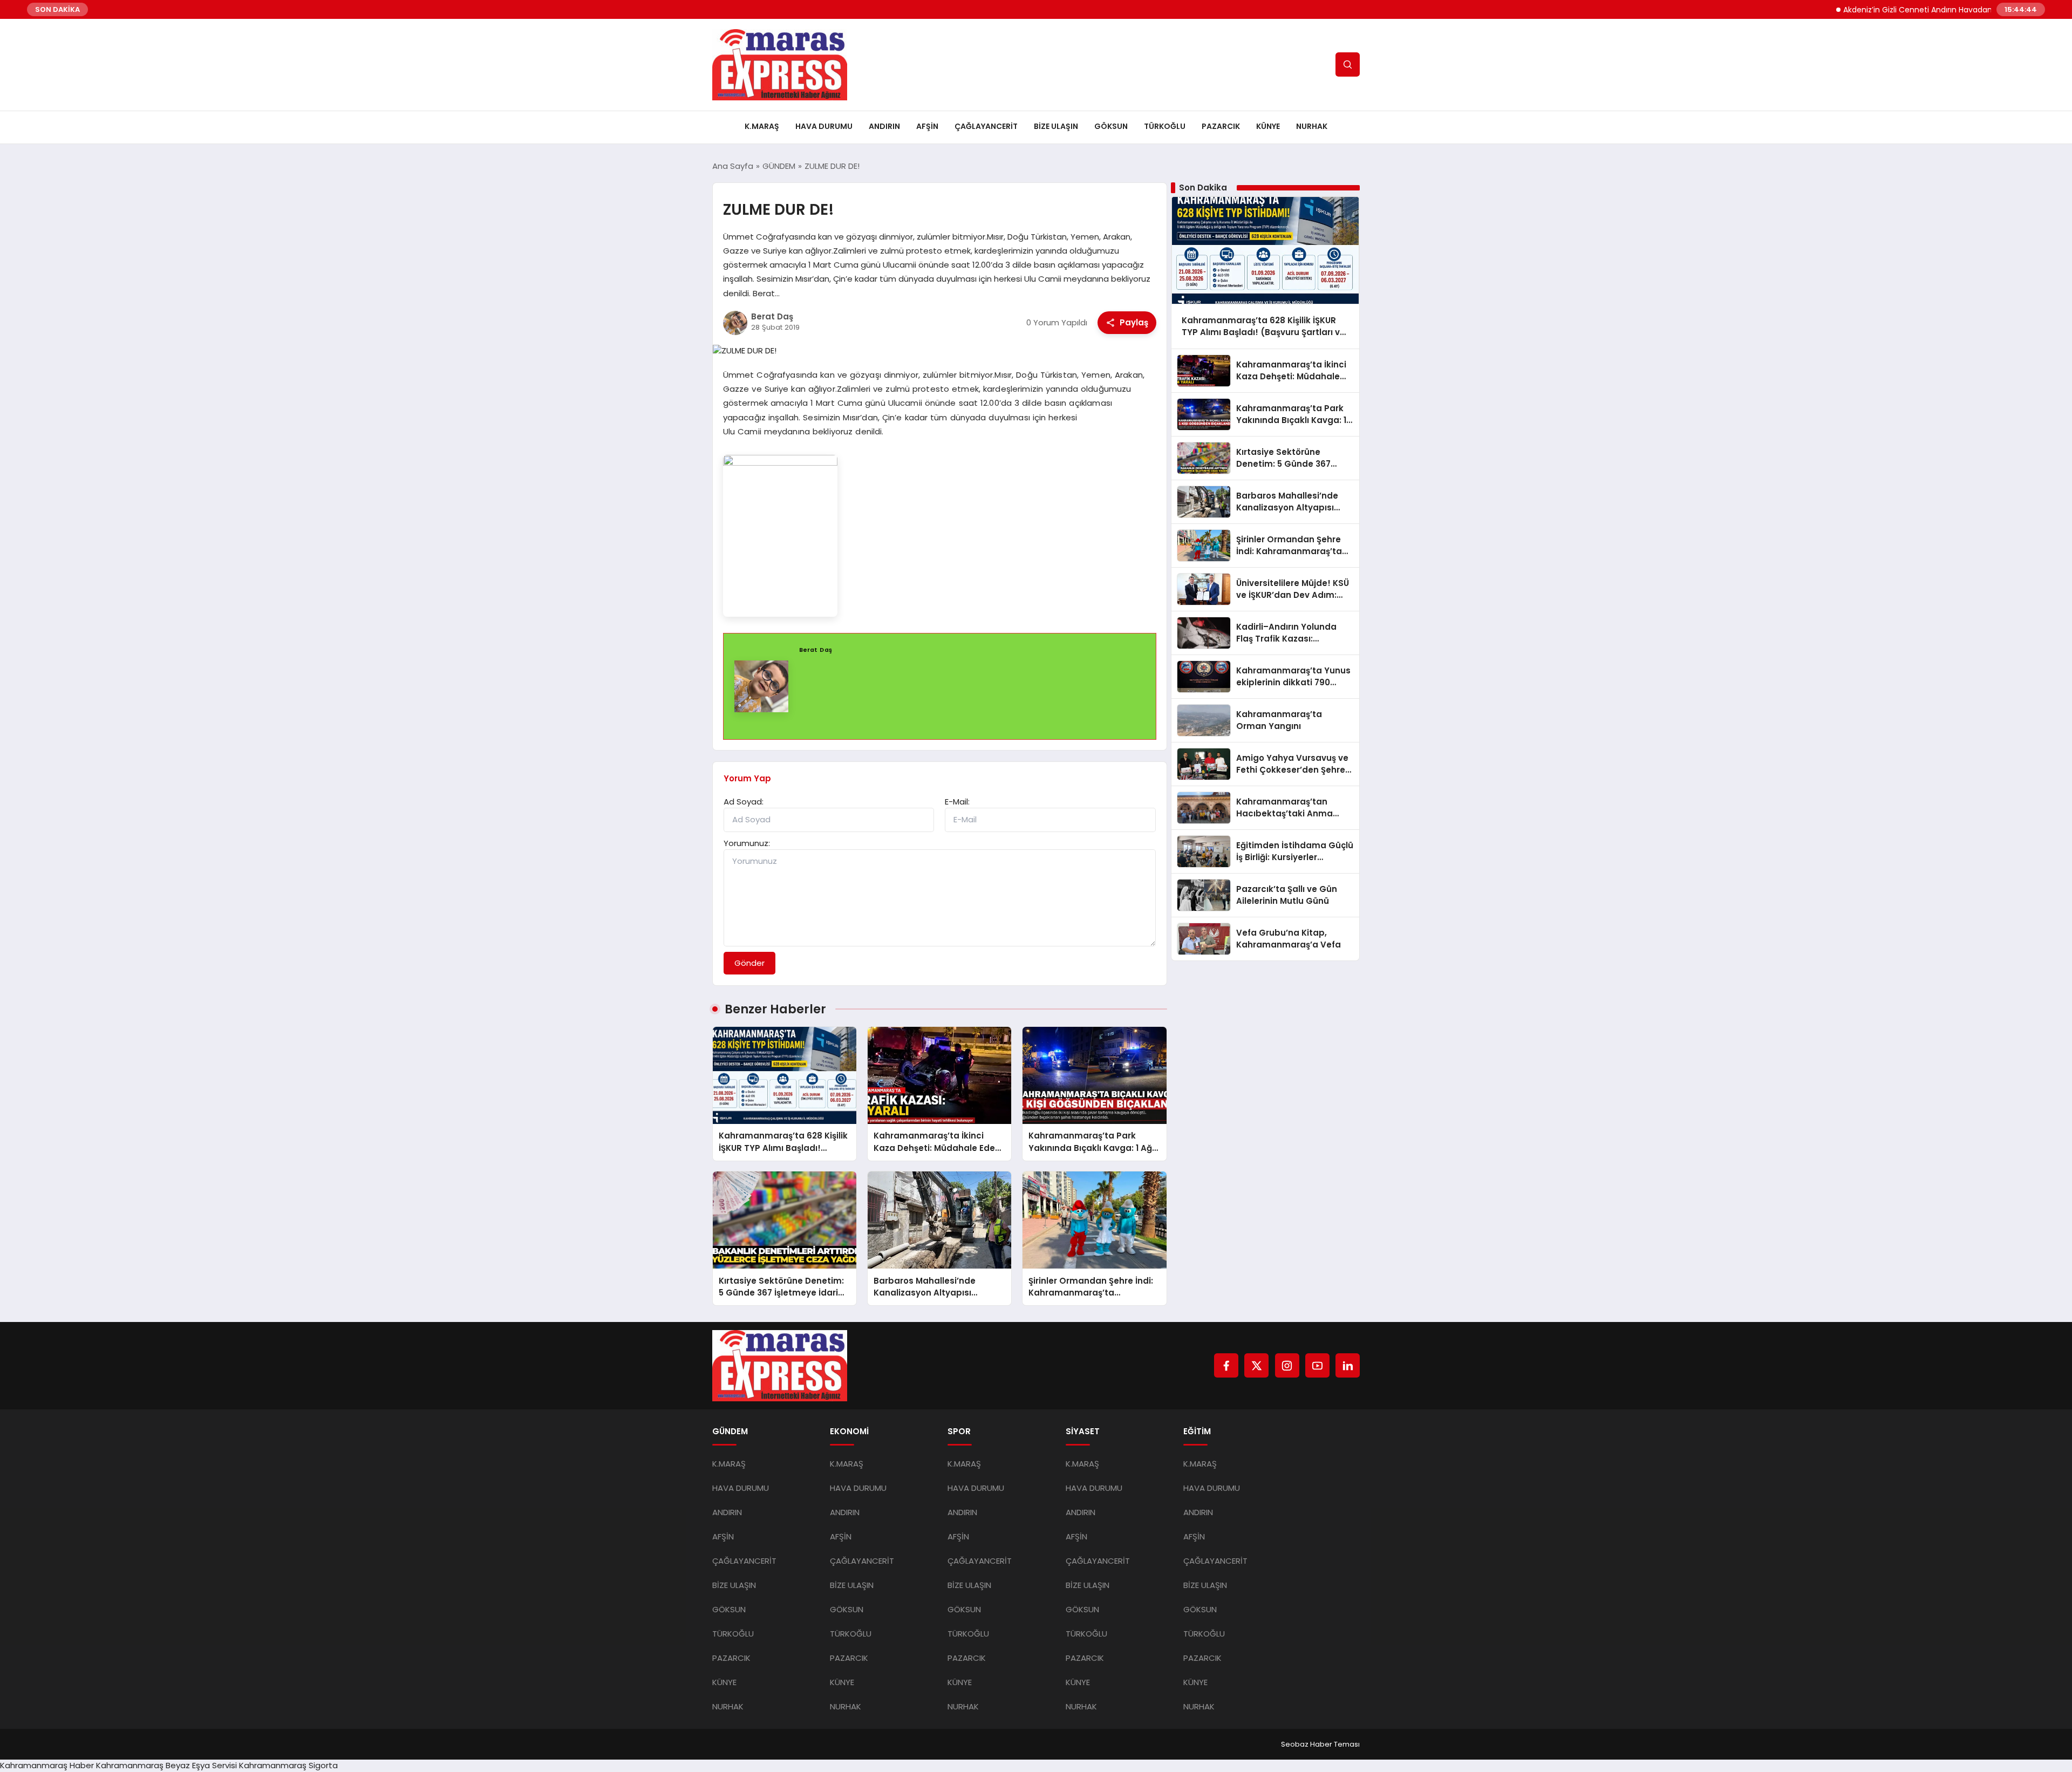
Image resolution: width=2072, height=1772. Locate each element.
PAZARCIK (1221, 126)
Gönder (749, 963)
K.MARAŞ (762, 126)
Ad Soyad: (744, 802)
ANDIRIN (884, 126)
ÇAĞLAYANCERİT (986, 126)
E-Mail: (957, 802)
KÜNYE (1268, 126)
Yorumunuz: (747, 843)
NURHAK (1312, 126)
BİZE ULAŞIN (1056, 126)
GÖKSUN (1111, 126)
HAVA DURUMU (824, 126)
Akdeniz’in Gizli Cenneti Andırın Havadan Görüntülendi (1890, 10)
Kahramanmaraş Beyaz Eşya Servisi (166, 1765)
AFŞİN (927, 126)
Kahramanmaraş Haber (47, 1765)
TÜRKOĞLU (1165, 126)
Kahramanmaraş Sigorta (288, 1765)
